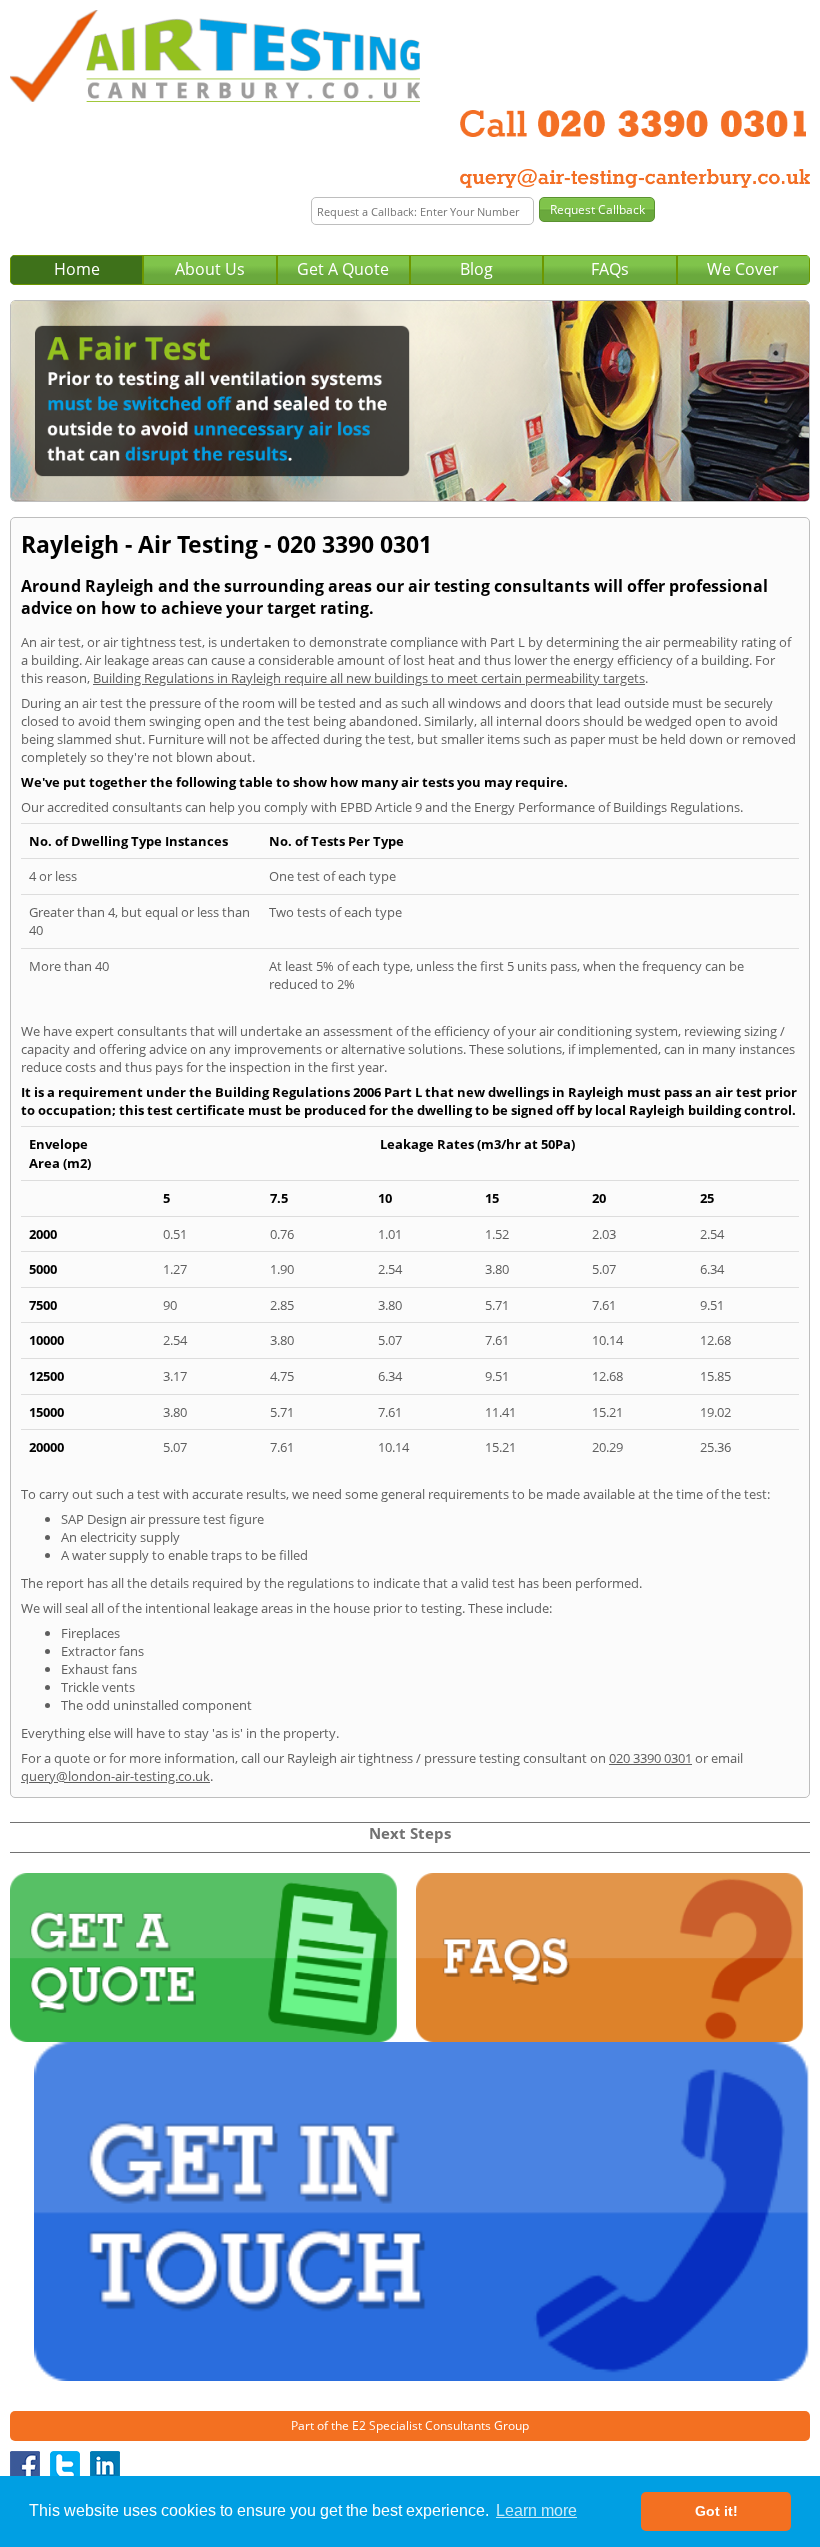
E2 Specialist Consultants (421, 2425)
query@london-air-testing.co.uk (115, 1776)
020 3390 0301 (650, 1758)
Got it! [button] (716, 2511)
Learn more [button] (536, 2510)
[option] (410, 401)
